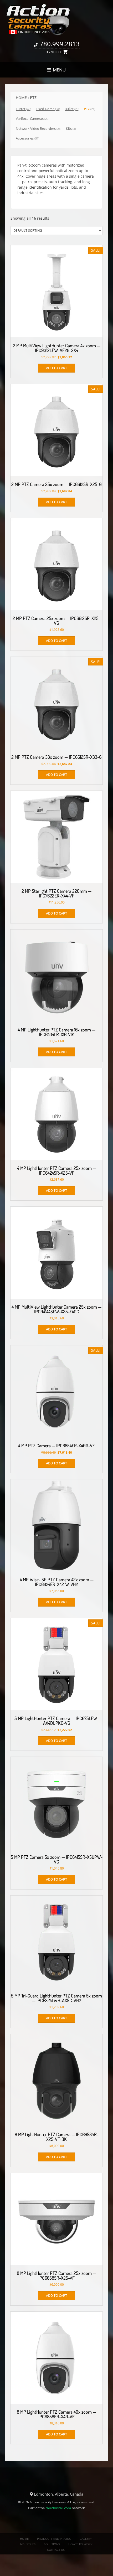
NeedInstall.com (58, 2508)
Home (21, 98)
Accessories (27, 138)
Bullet (72, 109)
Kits (71, 128)
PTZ (89, 109)
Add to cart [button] (56, 368)
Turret (23, 109)
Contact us (56, 2550)
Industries (27, 2544)
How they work (80, 2544)
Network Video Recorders (38, 128)
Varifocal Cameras (32, 118)
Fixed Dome (48, 109)
